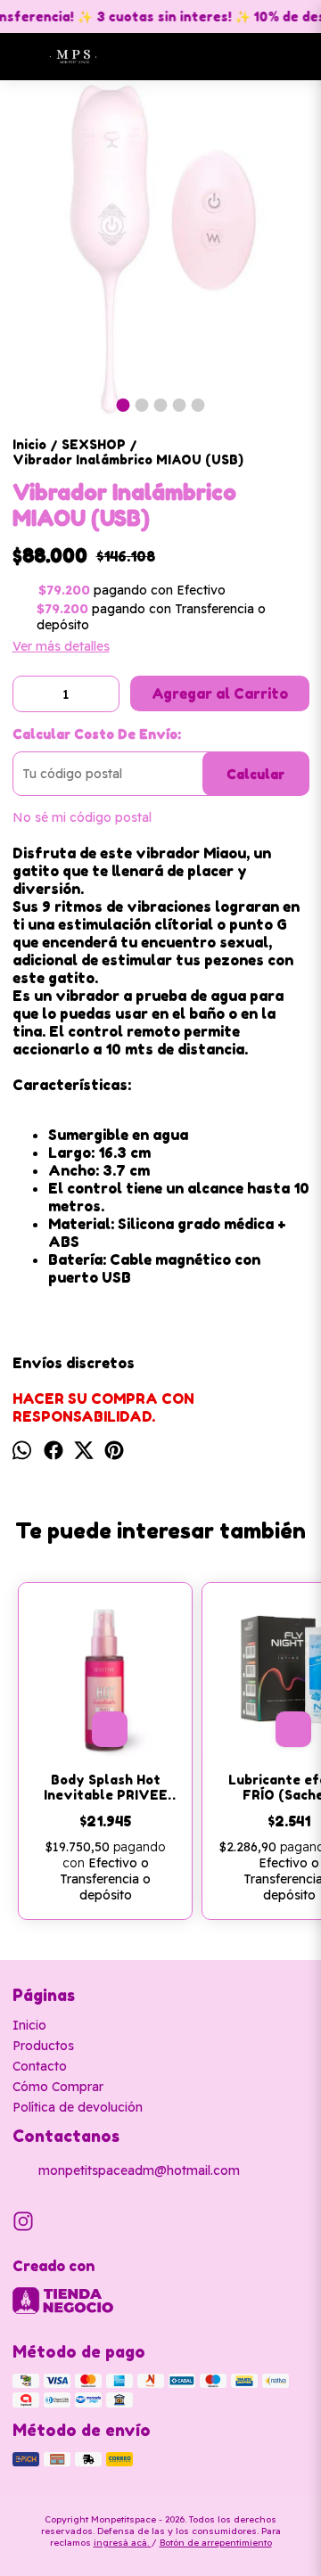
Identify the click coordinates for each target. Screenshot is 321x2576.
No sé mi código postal (82, 817)
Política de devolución (78, 2107)
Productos (43, 2046)
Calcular (255, 774)
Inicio (29, 2025)
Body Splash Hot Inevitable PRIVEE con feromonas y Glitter (106, 1788)
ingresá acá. (123, 2543)
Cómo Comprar (58, 2087)
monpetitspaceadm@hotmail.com (139, 2170)
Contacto (40, 2066)
